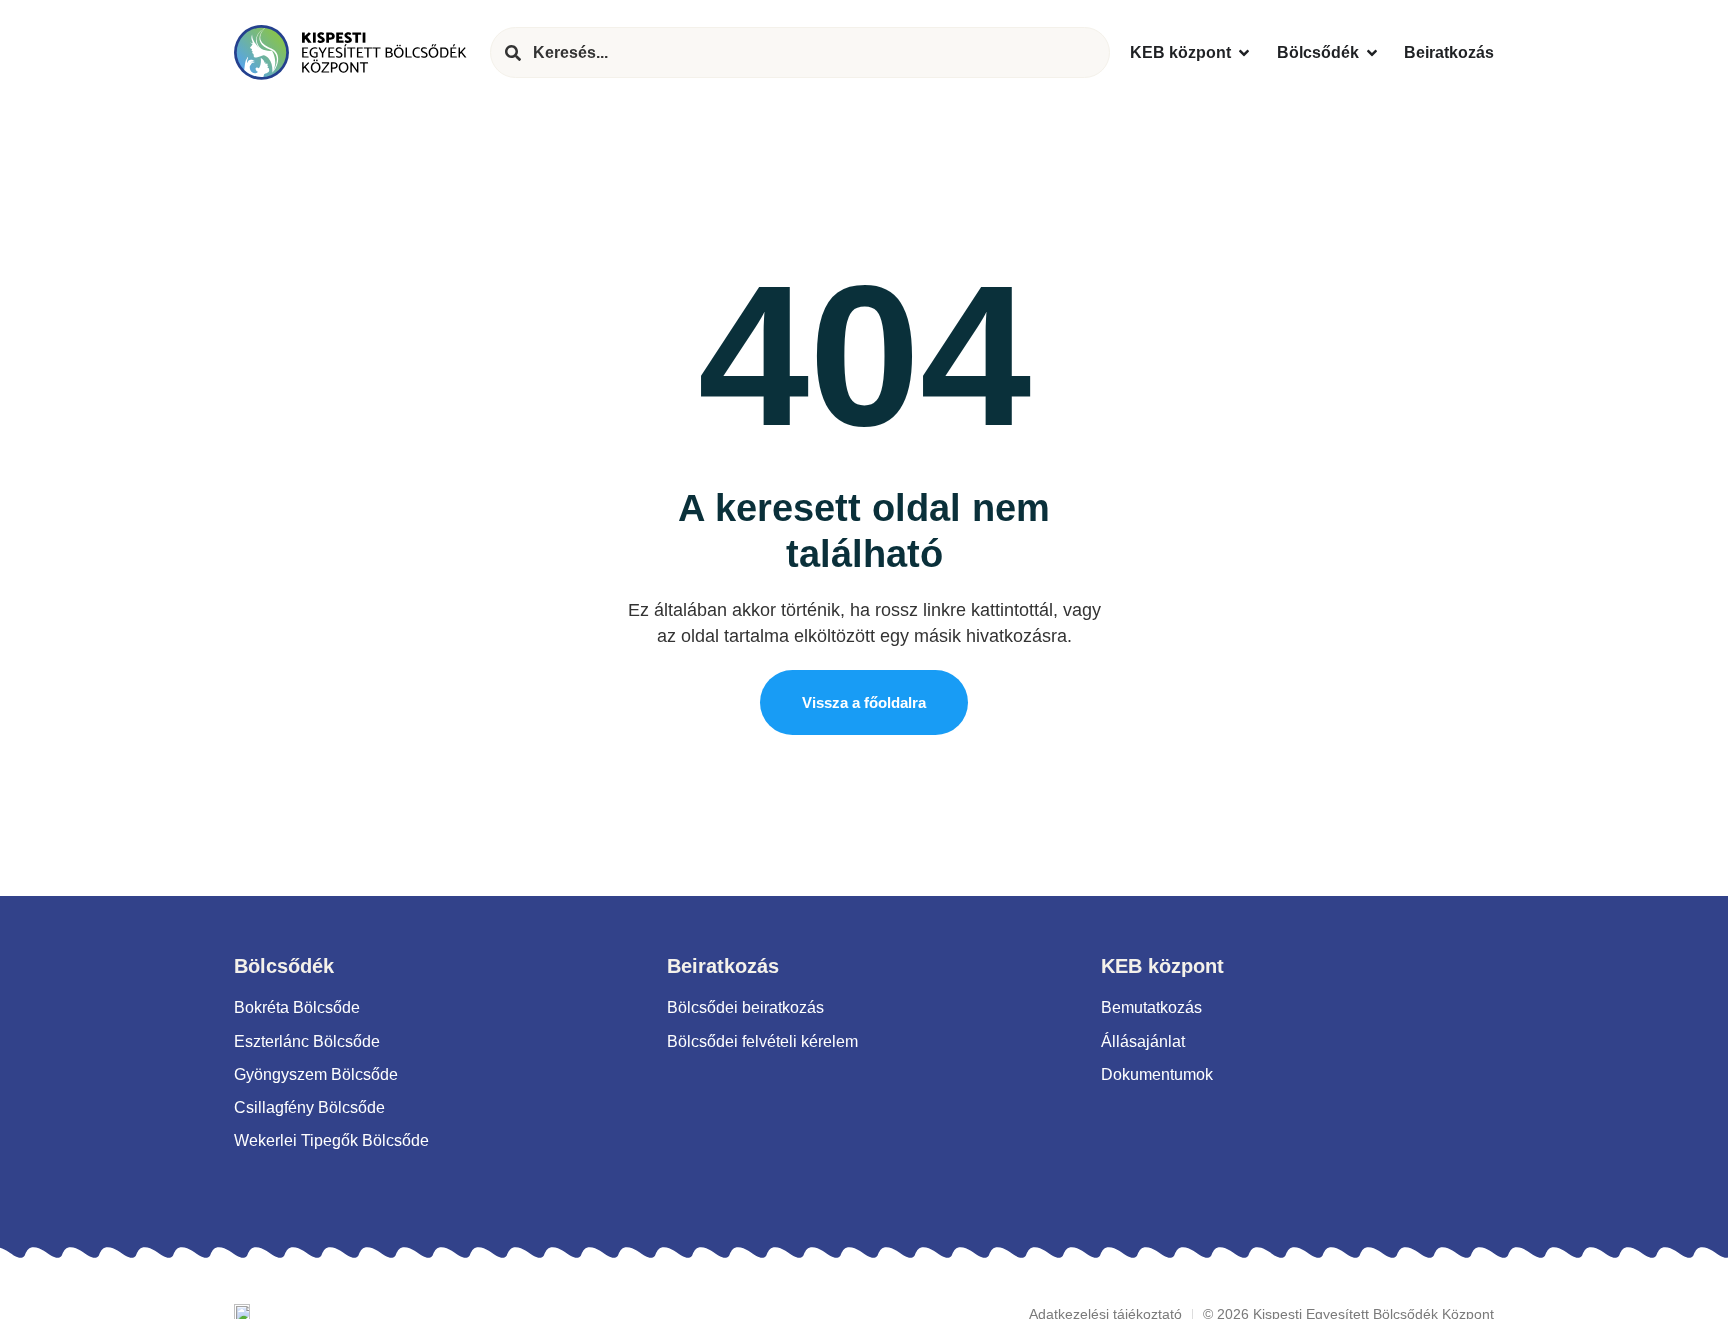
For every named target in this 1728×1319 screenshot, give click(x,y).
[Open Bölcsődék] (1372, 52)
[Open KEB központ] (1244, 52)
